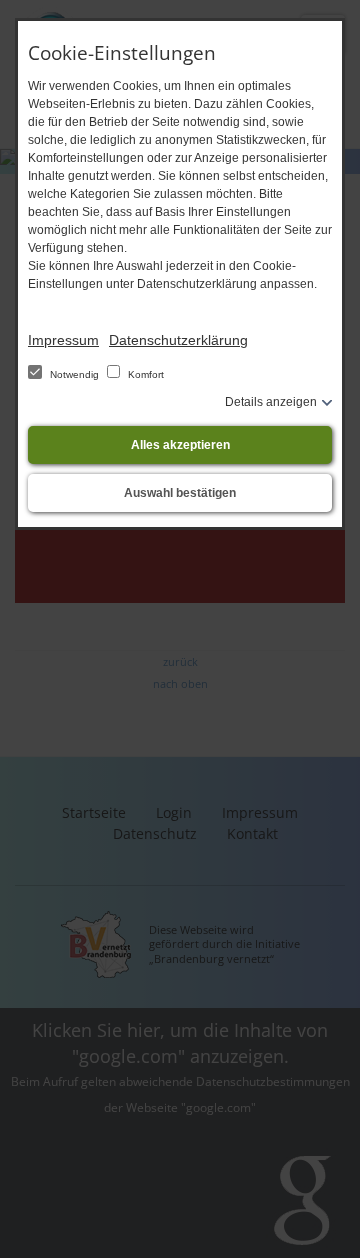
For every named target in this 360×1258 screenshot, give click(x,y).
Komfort (144, 374)
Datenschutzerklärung (178, 340)
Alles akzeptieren (180, 445)
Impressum (63, 340)
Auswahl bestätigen (180, 493)
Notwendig (74, 374)
